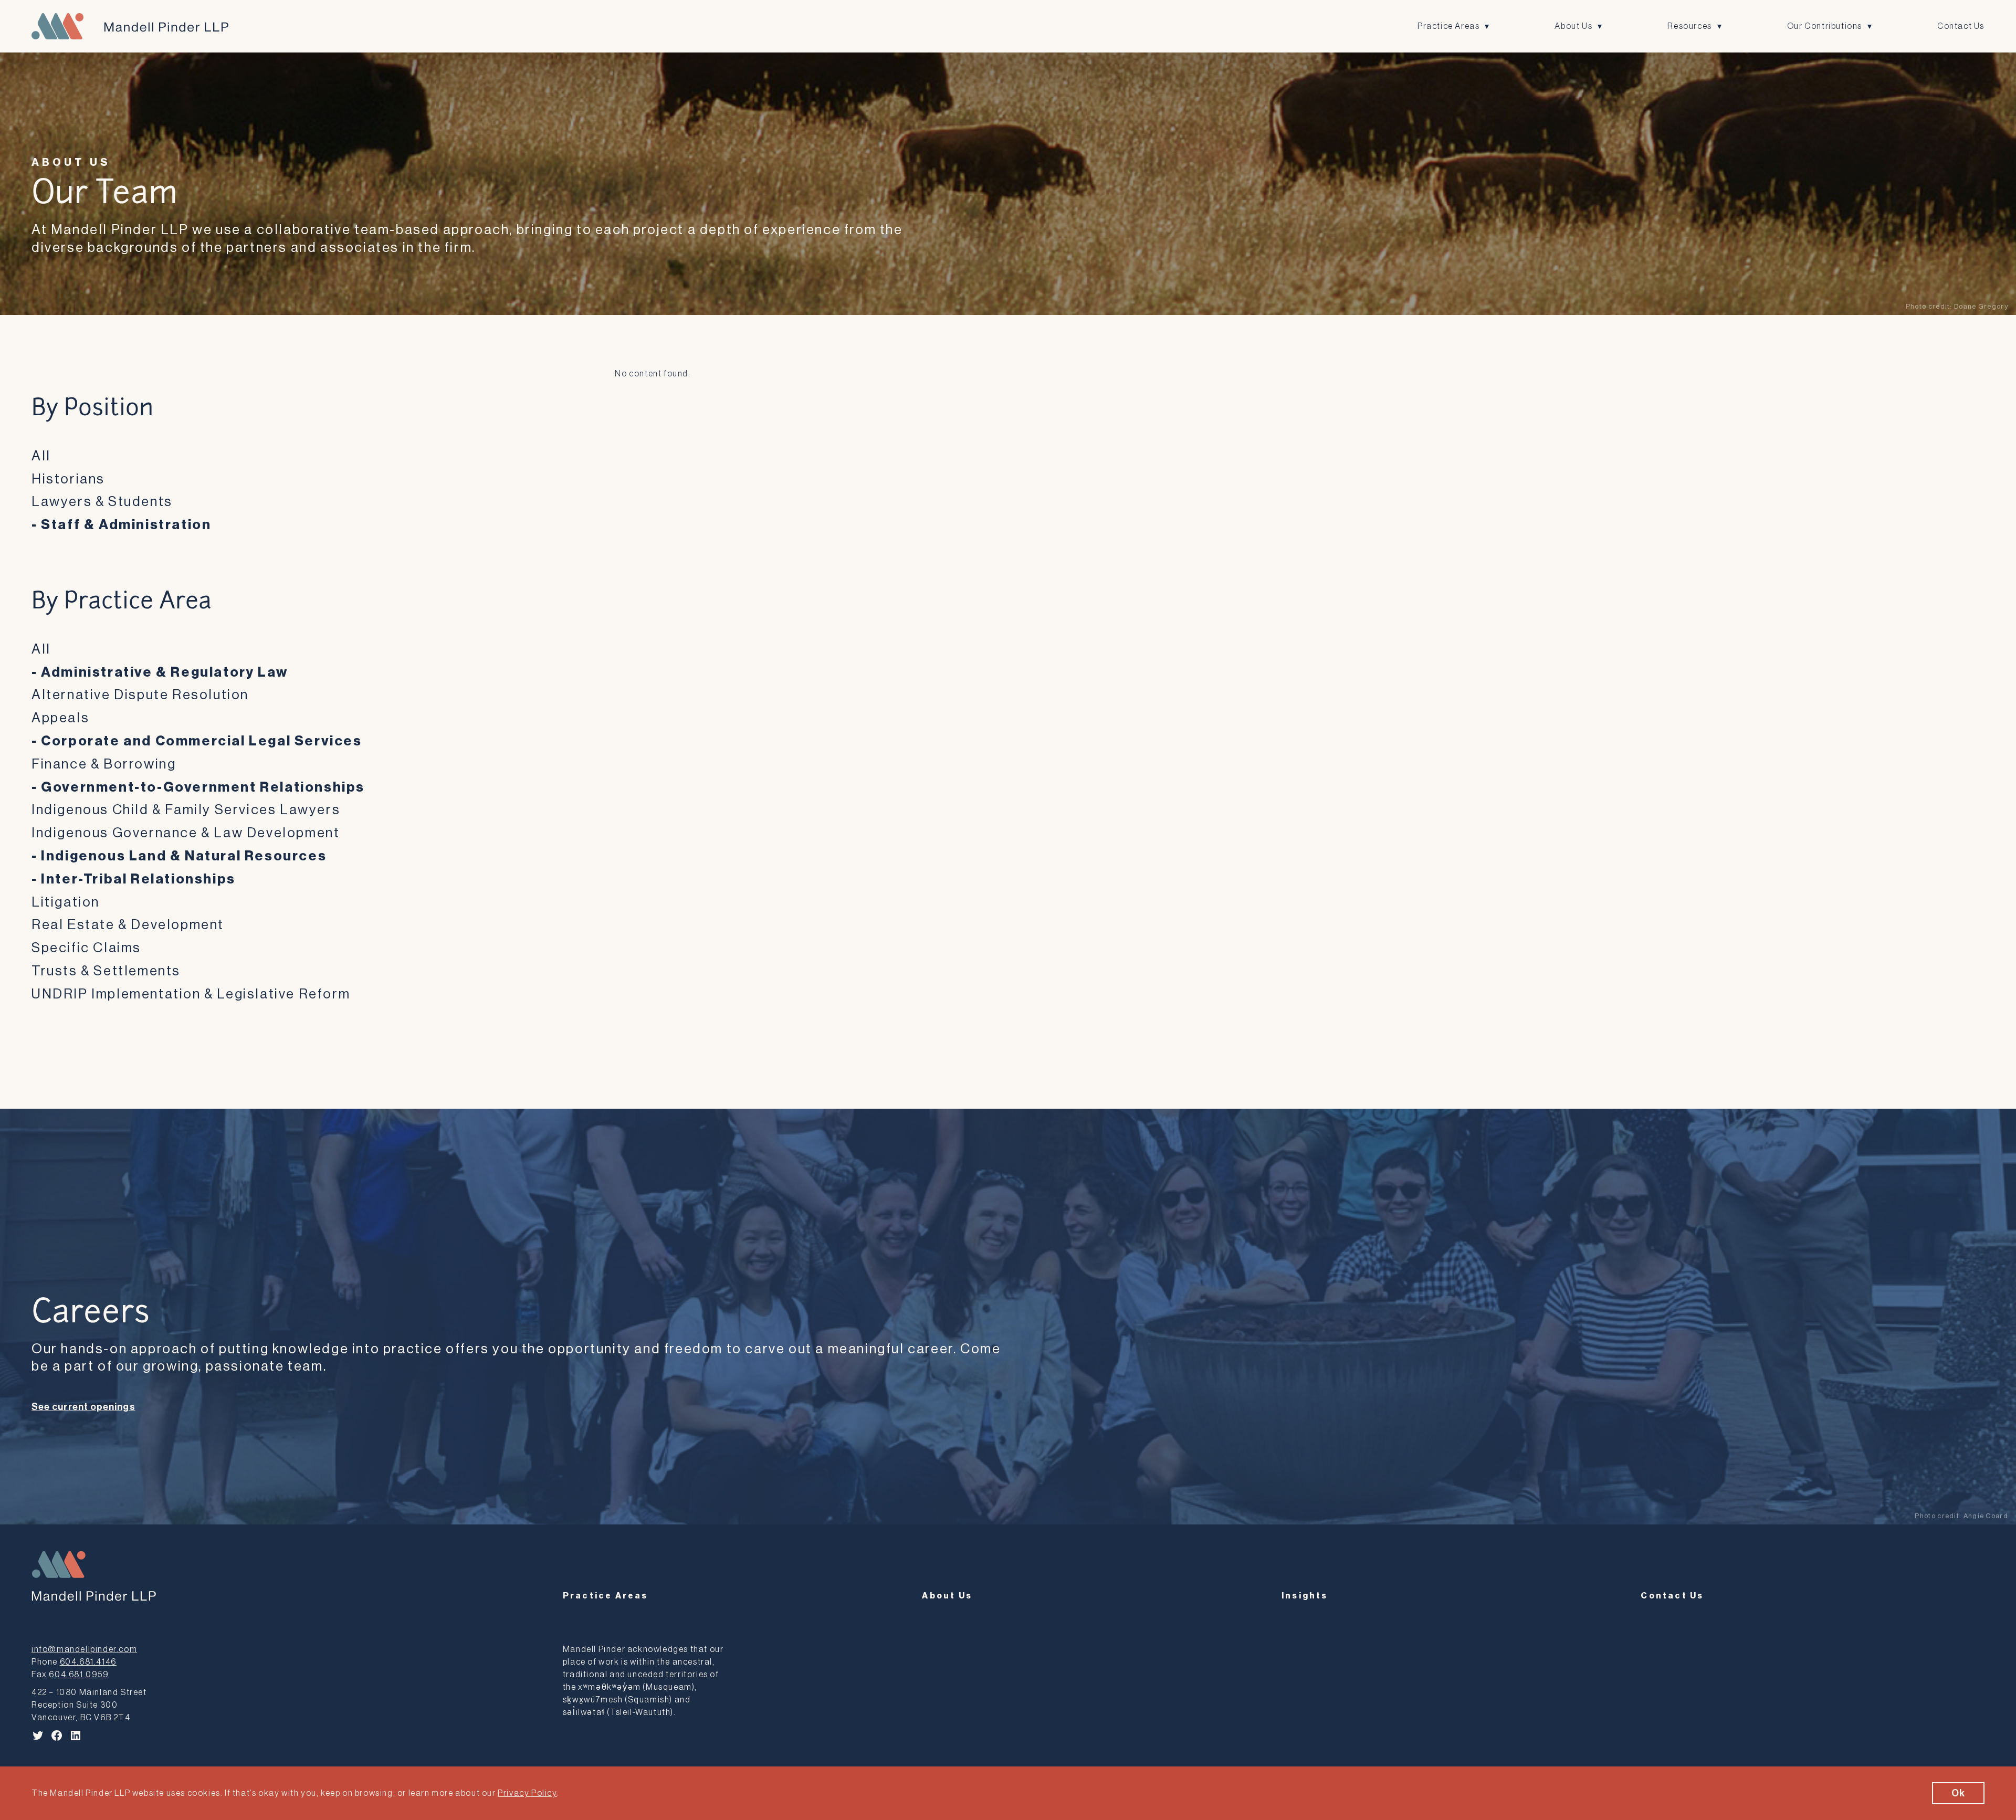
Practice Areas (1448, 26)
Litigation (66, 902)
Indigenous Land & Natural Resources (184, 856)
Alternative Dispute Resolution (140, 695)
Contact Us (1961, 26)
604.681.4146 (88, 1662)
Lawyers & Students (102, 502)
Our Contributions (1825, 26)
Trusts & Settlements (106, 971)
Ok (1958, 1793)
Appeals (60, 718)
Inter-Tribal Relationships (138, 879)
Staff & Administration (126, 525)
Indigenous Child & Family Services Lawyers (186, 810)
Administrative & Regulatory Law (165, 672)
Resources (1689, 26)
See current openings (83, 1407)
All (41, 456)
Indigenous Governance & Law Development (186, 833)
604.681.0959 (79, 1675)
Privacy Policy (527, 1793)
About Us (1573, 26)
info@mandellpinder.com (84, 1649)
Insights (1305, 1596)
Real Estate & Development (128, 925)
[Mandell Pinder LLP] (130, 26)
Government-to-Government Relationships (203, 787)
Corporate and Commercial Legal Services (201, 741)
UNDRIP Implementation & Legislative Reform (191, 994)
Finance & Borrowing (104, 764)
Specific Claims (86, 948)
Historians (68, 479)
